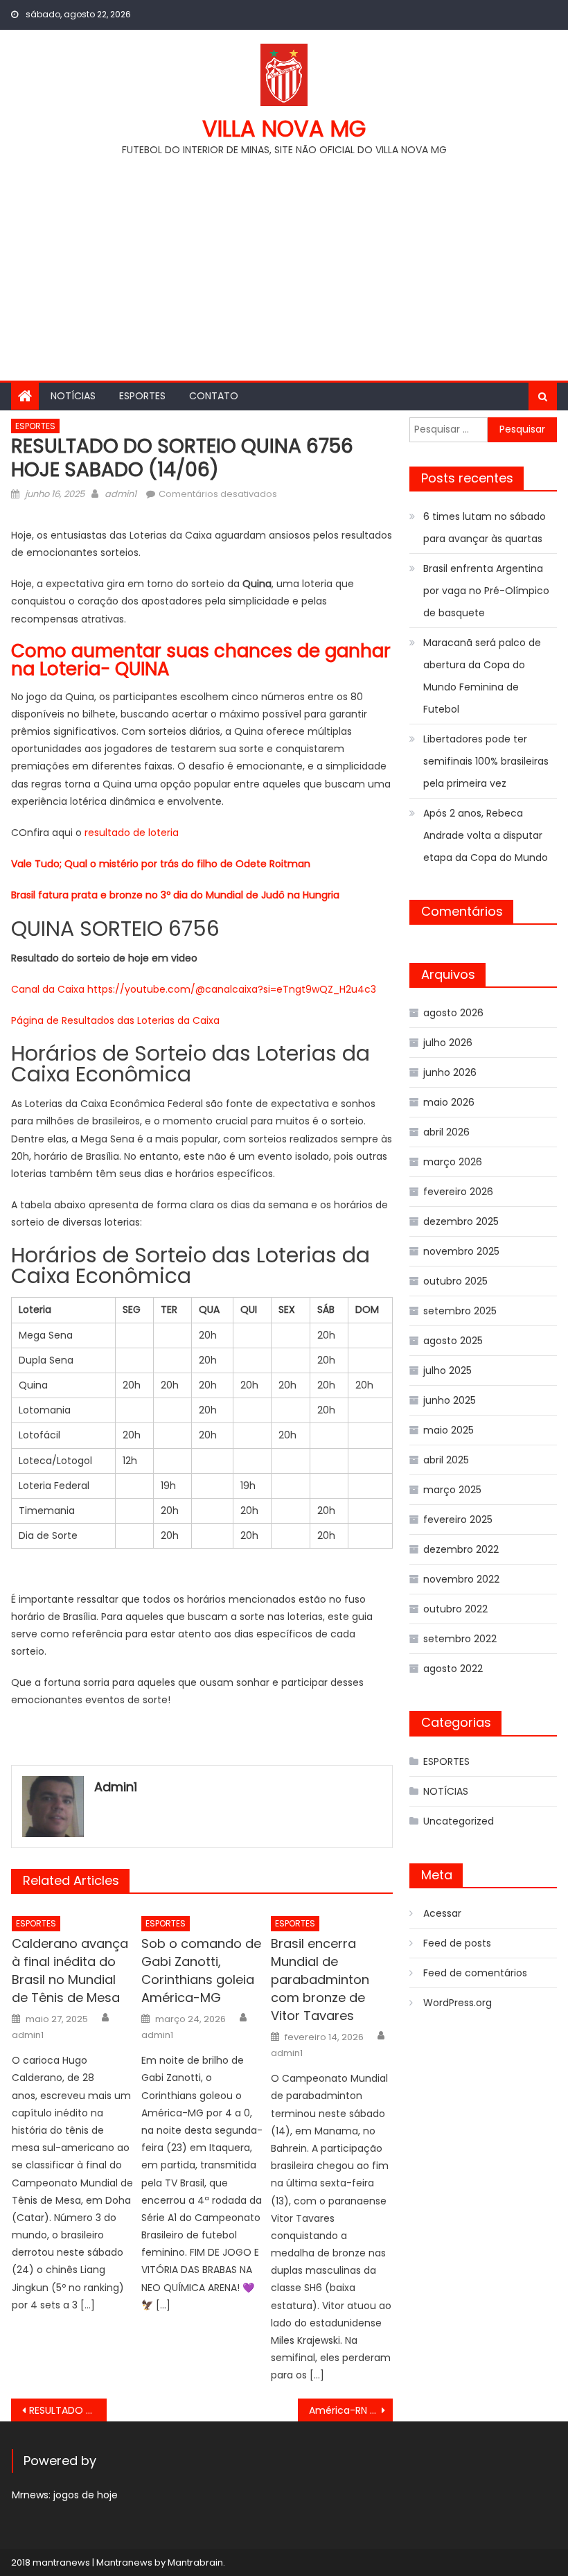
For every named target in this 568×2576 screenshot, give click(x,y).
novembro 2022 (461, 1579)
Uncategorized (459, 1821)
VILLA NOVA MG (284, 129)
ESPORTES (142, 396)
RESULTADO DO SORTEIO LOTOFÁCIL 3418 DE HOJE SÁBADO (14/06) (68, 2410)
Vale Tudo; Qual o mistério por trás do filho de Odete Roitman (161, 864)
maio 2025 (449, 1430)
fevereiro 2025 (458, 1520)
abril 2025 (446, 1460)
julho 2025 (447, 1370)
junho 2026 (450, 1072)
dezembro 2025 (461, 1221)
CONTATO (214, 396)
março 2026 (453, 1162)
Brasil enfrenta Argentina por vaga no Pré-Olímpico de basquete (486, 591)
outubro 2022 (455, 1609)
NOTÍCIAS (73, 396)
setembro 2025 (460, 1311)
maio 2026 (449, 1102)
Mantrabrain (195, 2562)
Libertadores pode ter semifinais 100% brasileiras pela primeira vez (486, 761)
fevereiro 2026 (458, 1192)
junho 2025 (450, 1400)
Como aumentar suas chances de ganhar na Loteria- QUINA (201, 660)
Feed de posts (457, 1943)
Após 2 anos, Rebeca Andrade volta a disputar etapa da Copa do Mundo (486, 835)
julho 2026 (448, 1043)
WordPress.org (458, 2003)
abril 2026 (446, 1132)
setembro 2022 (460, 1639)
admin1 (121, 494)
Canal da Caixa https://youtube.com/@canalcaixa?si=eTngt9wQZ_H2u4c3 (194, 989)
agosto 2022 (453, 1669)
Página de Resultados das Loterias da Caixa (115, 1020)
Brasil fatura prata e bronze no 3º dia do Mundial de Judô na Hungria (175, 895)
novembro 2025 (461, 1251)
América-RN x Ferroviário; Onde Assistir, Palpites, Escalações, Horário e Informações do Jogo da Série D (351, 2410)
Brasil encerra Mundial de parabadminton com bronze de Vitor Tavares (320, 1979)
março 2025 (452, 1490)
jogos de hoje (86, 2495)
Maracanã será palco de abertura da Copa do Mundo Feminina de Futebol (482, 676)
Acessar (442, 1913)
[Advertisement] (284, 263)
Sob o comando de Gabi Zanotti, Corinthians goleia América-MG (201, 1970)
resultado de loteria (132, 833)
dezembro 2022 (461, 1549)
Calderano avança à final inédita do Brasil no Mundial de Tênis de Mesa (70, 1970)
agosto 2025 (453, 1341)
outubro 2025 (455, 1281)
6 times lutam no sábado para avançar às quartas (485, 528)
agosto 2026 (453, 1013)
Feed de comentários (475, 1973)
